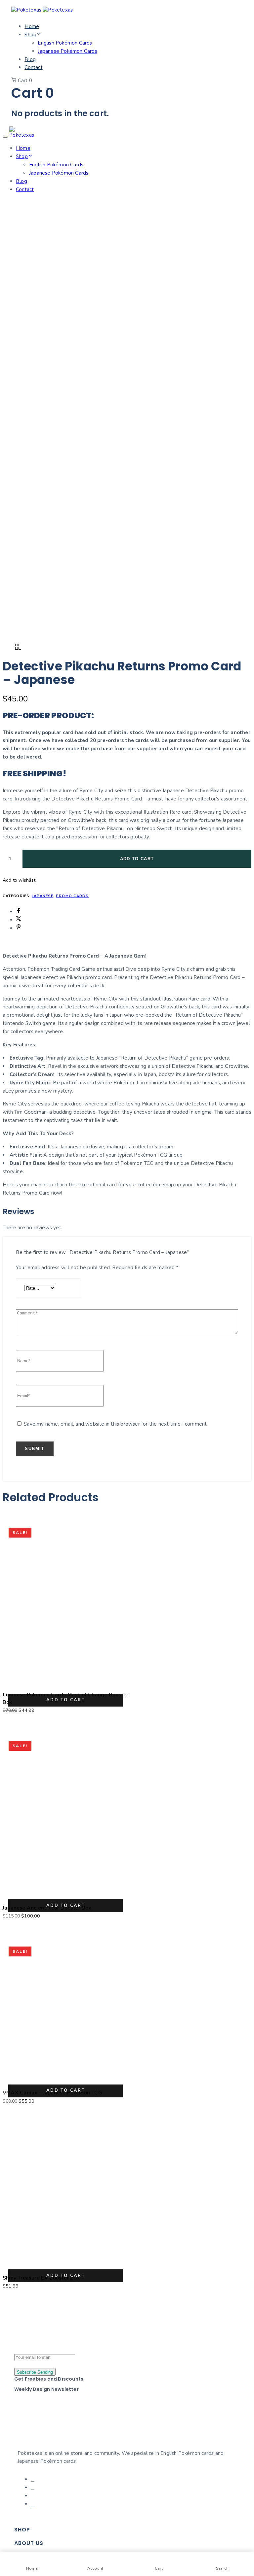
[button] (66, 1700)
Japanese (43, 896)
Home (32, 26)
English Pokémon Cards (65, 43)
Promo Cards (72, 896)
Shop (30, 35)
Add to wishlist (19, 880)
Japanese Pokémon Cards (67, 51)
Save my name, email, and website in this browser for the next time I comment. (116, 1424)
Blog (30, 59)
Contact (33, 67)
